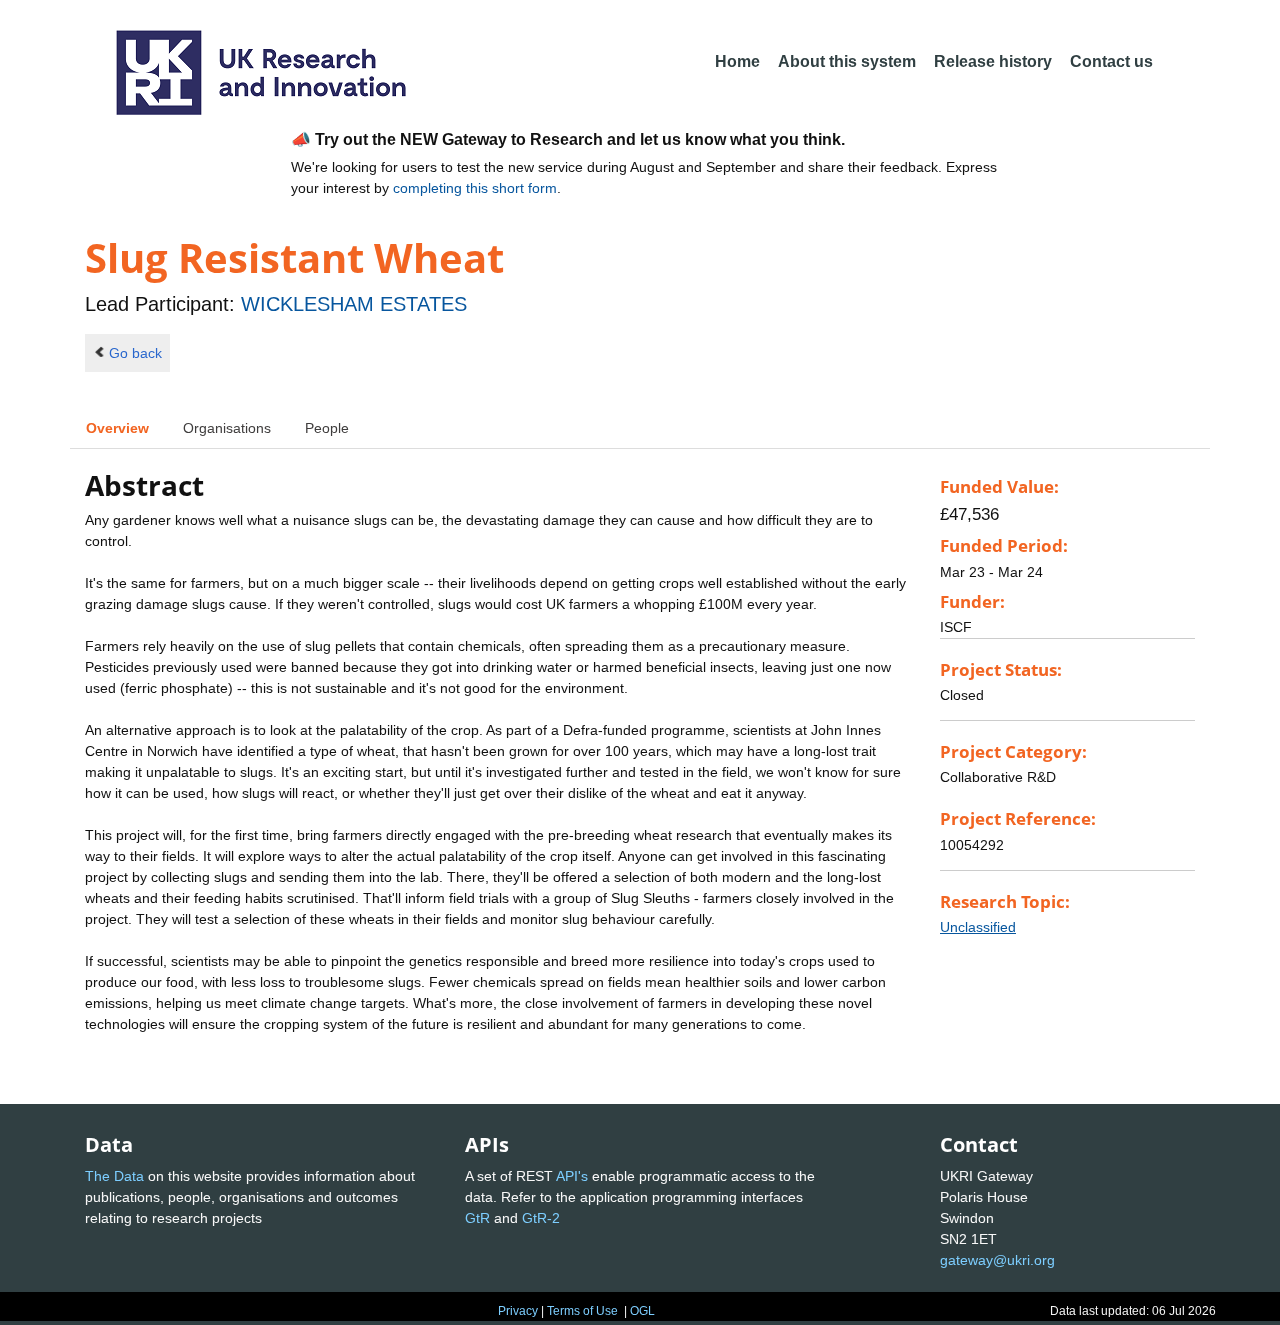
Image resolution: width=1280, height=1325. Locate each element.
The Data (114, 1176)
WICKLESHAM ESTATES (354, 304)
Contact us (1111, 61)
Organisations (227, 428)
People (327, 428)
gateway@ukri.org (997, 1260)
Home (737, 61)
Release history (993, 61)
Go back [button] (135, 353)
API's (572, 1176)
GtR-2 (541, 1218)
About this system (847, 61)
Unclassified (978, 927)
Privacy (518, 1311)
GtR (477, 1218)
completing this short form (475, 188)
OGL (642, 1311)
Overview (117, 428)
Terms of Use (582, 1311)
